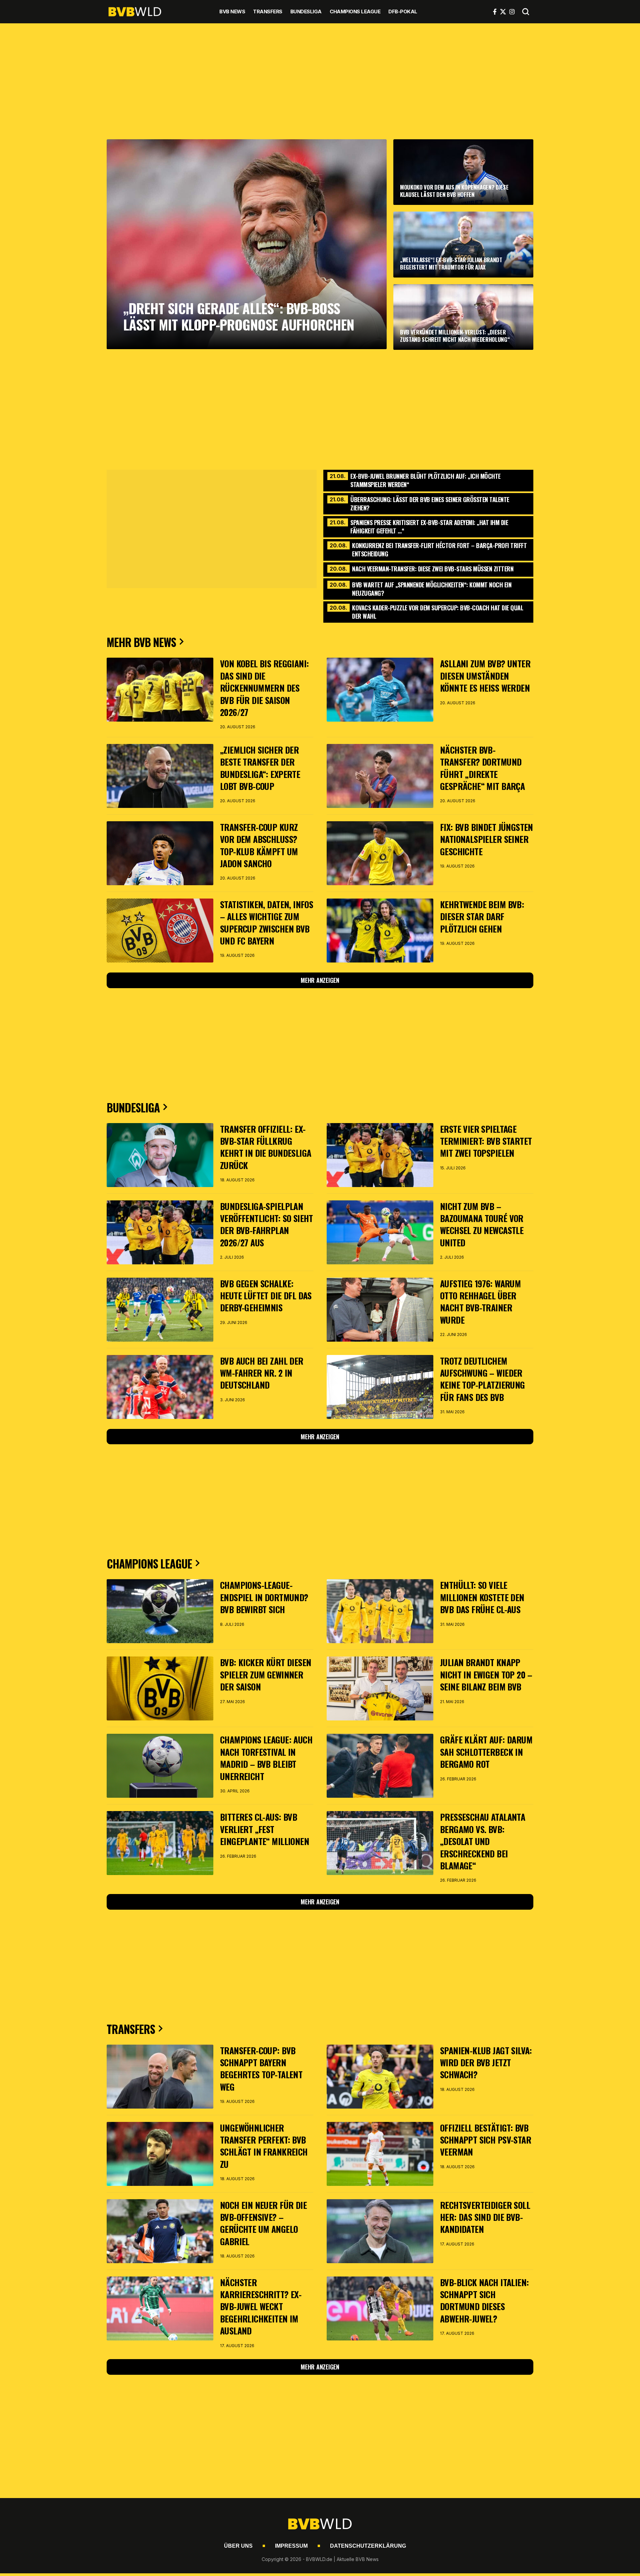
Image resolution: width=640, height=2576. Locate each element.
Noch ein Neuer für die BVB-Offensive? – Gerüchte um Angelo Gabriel (263, 2223)
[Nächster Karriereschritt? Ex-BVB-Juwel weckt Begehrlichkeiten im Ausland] (160, 2308)
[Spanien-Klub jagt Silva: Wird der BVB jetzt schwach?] (380, 2077)
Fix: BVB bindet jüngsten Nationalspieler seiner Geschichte (486, 839)
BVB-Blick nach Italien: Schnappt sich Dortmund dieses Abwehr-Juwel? (484, 2300)
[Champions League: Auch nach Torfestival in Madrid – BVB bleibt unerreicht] (160, 1766)
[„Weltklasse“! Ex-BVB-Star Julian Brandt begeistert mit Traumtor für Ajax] (463, 244)
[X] (503, 12)
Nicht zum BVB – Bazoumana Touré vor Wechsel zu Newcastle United (482, 1224)
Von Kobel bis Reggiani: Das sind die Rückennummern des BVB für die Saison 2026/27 (264, 688)
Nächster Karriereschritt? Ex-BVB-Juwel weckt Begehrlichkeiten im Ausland (261, 2307)
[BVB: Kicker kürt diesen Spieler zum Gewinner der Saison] (160, 1688)
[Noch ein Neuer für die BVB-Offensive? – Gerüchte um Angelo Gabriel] (160, 2231)
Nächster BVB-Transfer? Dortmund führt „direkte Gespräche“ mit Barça (482, 768)
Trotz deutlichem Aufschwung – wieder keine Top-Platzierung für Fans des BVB (482, 1379)
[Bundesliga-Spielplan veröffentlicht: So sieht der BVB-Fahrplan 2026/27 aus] (160, 1232)
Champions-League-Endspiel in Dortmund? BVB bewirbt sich (264, 1597)
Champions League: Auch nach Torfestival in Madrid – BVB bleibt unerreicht (266, 1758)
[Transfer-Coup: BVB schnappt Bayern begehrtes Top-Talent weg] (160, 2077)
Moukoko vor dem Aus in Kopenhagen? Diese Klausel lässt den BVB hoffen (454, 191)
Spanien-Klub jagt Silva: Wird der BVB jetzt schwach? (486, 2063)
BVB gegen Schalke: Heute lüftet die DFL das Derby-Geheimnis (266, 1296)
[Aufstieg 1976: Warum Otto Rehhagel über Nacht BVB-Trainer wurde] (380, 1310)
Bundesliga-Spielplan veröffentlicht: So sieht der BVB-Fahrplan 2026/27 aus (266, 1224)
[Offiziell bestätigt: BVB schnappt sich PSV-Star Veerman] (380, 2154)
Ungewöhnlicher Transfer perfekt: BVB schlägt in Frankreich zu (264, 2146)
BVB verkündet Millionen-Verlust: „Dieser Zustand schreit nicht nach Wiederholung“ (455, 336)
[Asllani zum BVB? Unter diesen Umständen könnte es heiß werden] (380, 690)
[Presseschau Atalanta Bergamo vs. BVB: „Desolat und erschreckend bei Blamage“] (380, 1843)
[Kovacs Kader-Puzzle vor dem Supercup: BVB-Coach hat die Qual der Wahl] (428, 611)
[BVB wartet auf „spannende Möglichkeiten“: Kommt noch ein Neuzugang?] (428, 588)
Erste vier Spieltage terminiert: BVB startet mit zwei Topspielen (486, 1141)
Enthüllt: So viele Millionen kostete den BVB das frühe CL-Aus (482, 1597)
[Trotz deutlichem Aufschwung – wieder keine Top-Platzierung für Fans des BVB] (380, 1387)
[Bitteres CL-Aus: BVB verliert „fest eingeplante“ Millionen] (160, 1843)
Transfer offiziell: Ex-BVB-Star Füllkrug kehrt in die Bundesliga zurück (265, 1147)
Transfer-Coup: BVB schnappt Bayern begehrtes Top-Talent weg (261, 2069)
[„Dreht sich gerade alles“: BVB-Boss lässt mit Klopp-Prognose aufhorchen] (247, 244)
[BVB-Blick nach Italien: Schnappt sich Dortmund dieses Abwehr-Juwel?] (380, 2308)
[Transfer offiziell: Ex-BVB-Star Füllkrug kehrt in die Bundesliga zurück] (160, 1155)
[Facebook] (495, 12)
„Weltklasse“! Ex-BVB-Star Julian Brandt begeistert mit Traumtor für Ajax (451, 263)
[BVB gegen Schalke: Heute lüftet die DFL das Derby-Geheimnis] (160, 1310)
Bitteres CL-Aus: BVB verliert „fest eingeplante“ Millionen (264, 1829)
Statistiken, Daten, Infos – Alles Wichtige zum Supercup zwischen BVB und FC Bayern (266, 923)
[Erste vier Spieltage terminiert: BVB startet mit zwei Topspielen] (380, 1155)
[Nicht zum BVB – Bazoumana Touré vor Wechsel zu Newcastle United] (380, 1232)
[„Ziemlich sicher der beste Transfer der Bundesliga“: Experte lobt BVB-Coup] (160, 776)
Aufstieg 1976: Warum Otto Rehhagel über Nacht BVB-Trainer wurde (480, 1302)
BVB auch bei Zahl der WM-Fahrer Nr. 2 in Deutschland (262, 1373)
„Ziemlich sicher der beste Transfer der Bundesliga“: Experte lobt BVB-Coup (260, 768)
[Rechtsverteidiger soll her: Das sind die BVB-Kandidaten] (380, 2231)
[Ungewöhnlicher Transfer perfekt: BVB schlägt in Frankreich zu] (160, 2154)
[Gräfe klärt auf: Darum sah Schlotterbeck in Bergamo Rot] (380, 1766)
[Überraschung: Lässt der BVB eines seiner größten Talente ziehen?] (428, 503)
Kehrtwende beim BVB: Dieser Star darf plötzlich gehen (482, 917)
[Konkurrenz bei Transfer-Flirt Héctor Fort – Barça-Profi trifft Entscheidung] (428, 549)
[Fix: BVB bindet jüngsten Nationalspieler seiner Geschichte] (380, 853)
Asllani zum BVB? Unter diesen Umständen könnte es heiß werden (485, 676)
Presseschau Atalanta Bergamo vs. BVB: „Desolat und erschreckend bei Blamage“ (482, 1841)
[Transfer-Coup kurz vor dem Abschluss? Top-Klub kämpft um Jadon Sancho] (160, 853)
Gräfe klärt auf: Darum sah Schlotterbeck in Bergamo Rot (486, 1752)
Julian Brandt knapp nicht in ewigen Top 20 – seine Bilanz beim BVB (486, 1674)
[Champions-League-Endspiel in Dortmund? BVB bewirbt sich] (160, 1611)
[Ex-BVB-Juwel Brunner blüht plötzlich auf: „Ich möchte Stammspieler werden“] (428, 480)
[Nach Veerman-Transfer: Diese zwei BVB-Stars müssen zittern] (428, 569)
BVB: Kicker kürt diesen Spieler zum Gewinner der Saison (265, 1674)
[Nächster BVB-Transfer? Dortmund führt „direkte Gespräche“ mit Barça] (380, 776)
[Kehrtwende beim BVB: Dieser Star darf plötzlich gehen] (380, 931)
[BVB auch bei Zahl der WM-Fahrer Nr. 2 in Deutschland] (160, 1387)
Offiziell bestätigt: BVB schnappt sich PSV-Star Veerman (485, 2140)
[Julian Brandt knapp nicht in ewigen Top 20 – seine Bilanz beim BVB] (380, 1688)
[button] (526, 12)
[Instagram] (512, 12)
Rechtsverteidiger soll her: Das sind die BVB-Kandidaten (485, 2217)
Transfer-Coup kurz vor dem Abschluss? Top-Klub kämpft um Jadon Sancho (259, 845)
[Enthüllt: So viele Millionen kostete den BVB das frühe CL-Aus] (380, 1611)
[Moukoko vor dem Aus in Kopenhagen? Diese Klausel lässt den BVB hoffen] (463, 172)
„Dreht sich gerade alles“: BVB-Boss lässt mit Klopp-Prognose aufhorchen (239, 316)
